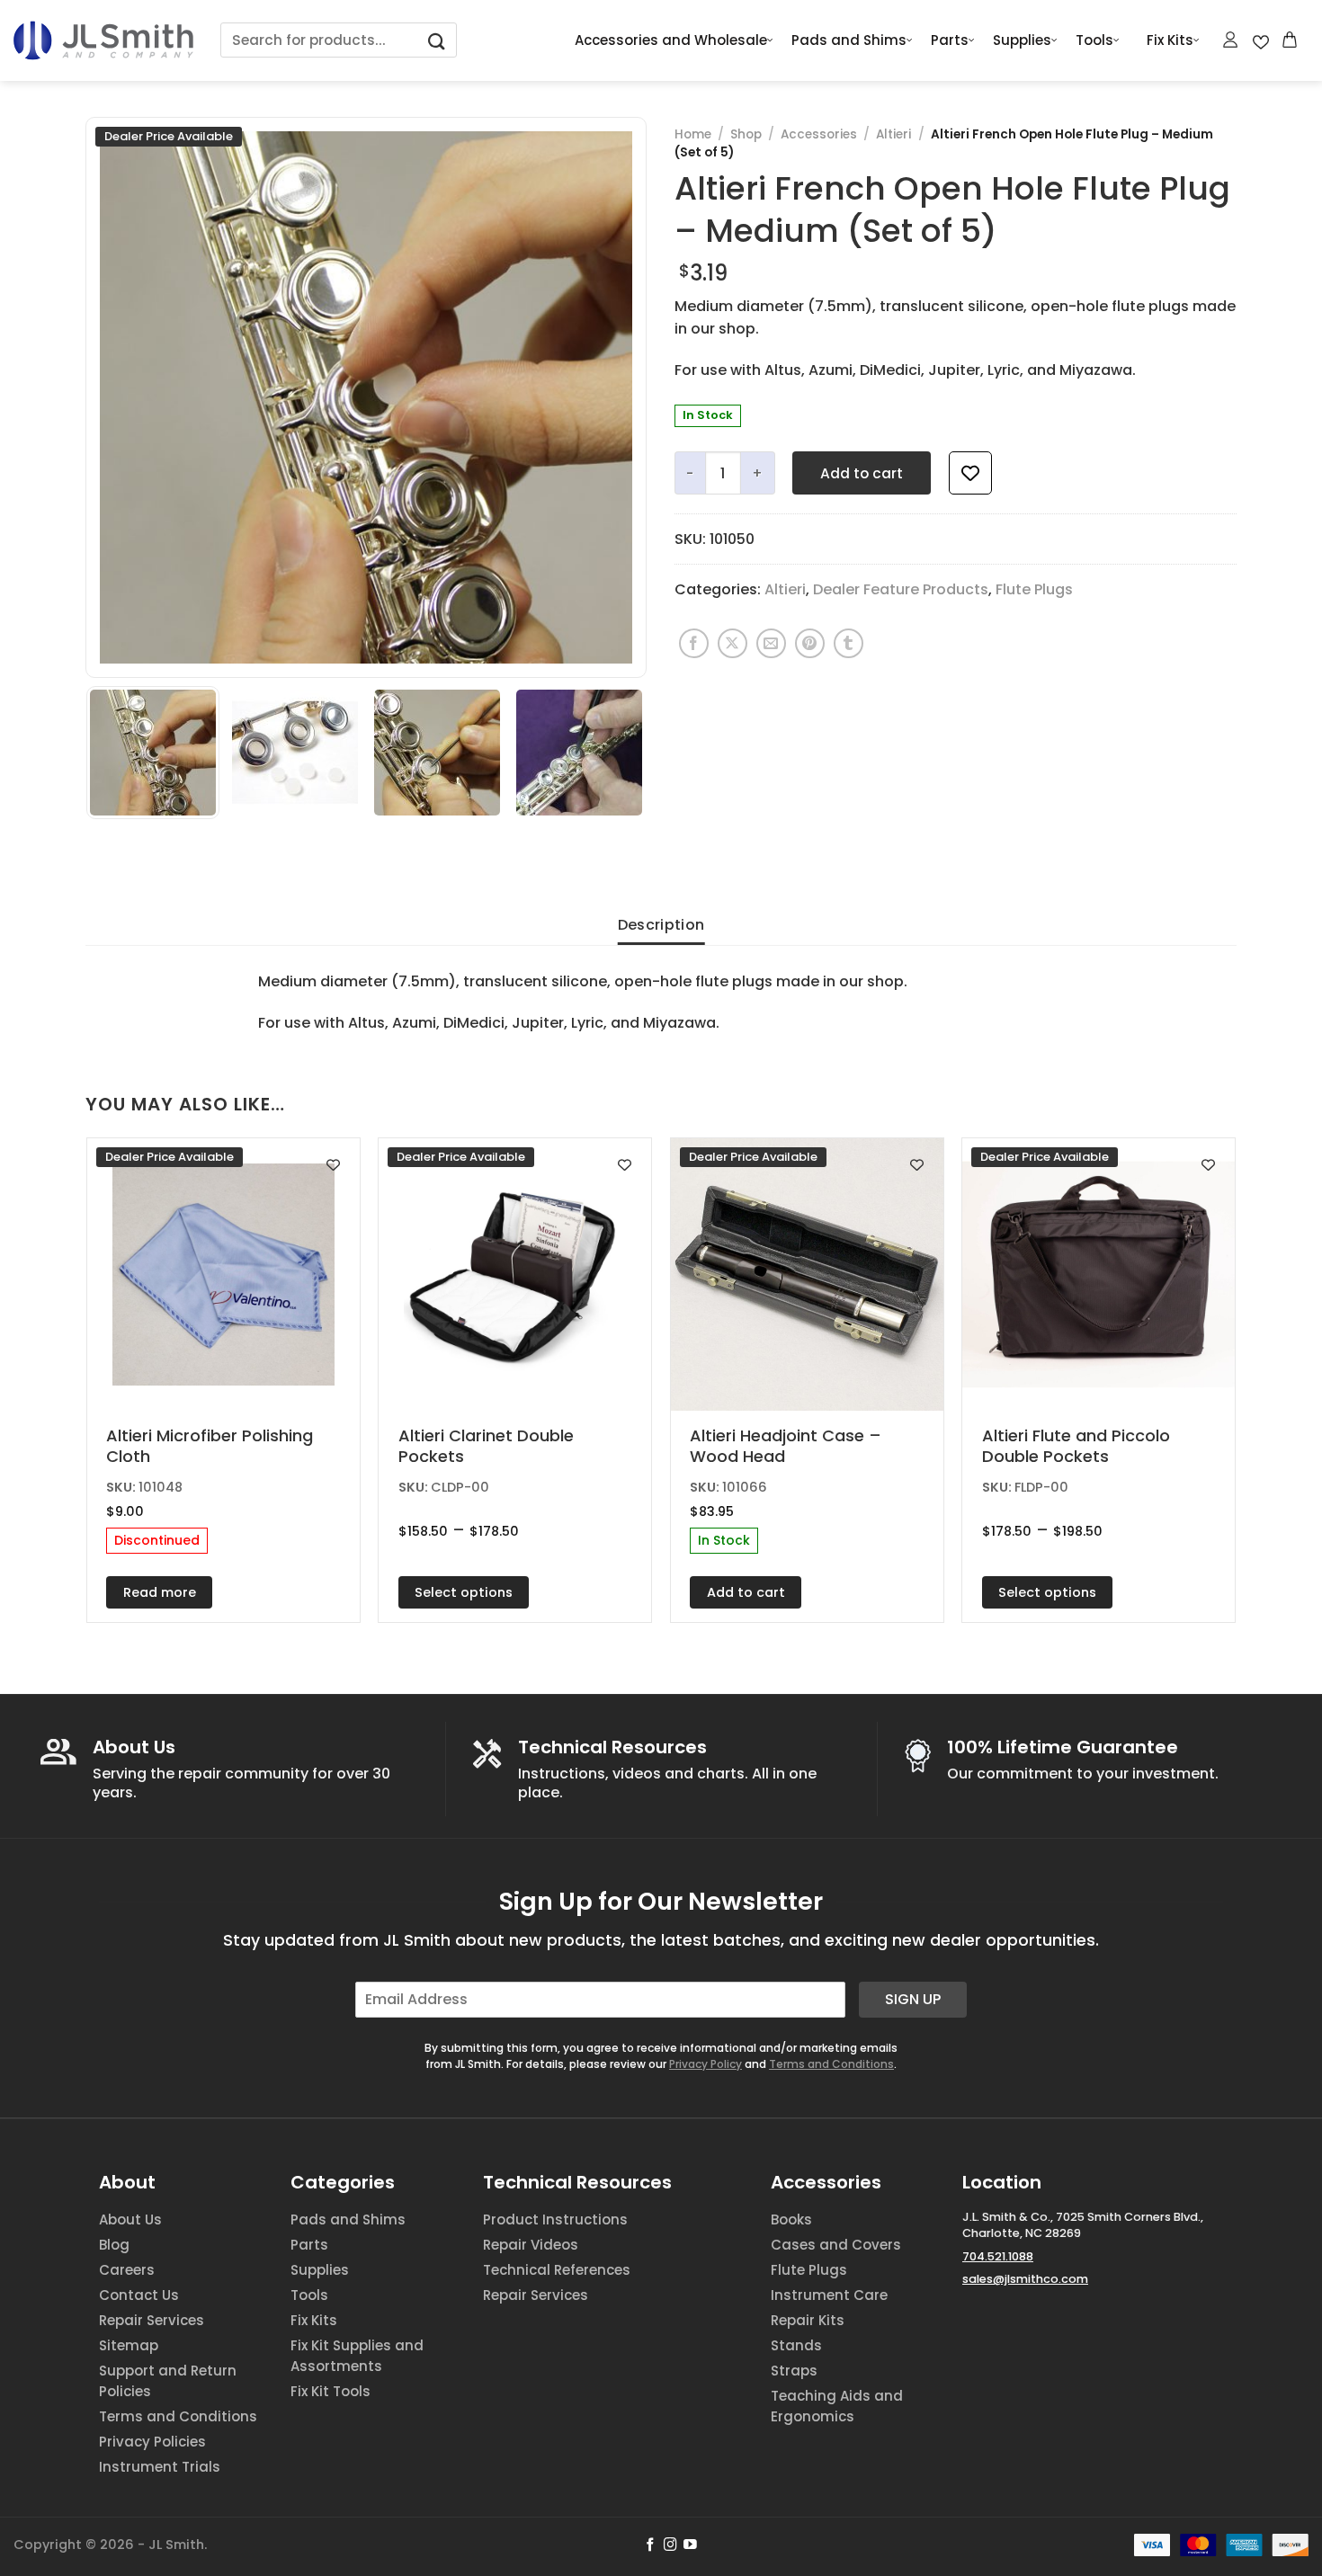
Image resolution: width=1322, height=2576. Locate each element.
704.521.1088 (998, 2256)
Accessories (819, 134)
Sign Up (913, 1999)
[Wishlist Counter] (1261, 40)
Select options (464, 1592)
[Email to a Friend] (771, 643)
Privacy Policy (706, 2064)
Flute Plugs (1034, 589)
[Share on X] (732, 643)
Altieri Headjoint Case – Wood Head (786, 1446)
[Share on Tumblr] (849, 643)
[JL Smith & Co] (103, 40)
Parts (950, 40)
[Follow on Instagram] (670, 2545)
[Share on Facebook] (694, 643)
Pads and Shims (849, 40)
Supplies (1022, 40)
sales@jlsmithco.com (1025, 2279)
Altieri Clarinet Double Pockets (486, 1446)
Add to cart (862, 473)
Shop (746, 134)
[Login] (1231, 40)
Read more (160, 1592)
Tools (1094, 40)
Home (693, 134)
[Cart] (1291, 40)
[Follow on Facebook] (651, 2545)
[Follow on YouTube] (690, 2545)
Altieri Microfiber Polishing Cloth (210, 1446)
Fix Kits (1170, 40)
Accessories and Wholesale (671, 40)
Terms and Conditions (831, 2064)
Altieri (893, 134)
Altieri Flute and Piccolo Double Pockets (1076, 1446)
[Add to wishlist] (970, 473)
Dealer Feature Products (901, 589)
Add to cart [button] (746, 1592)
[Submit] (437, 40)
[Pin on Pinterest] (810, 643)
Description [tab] (661, 925)
